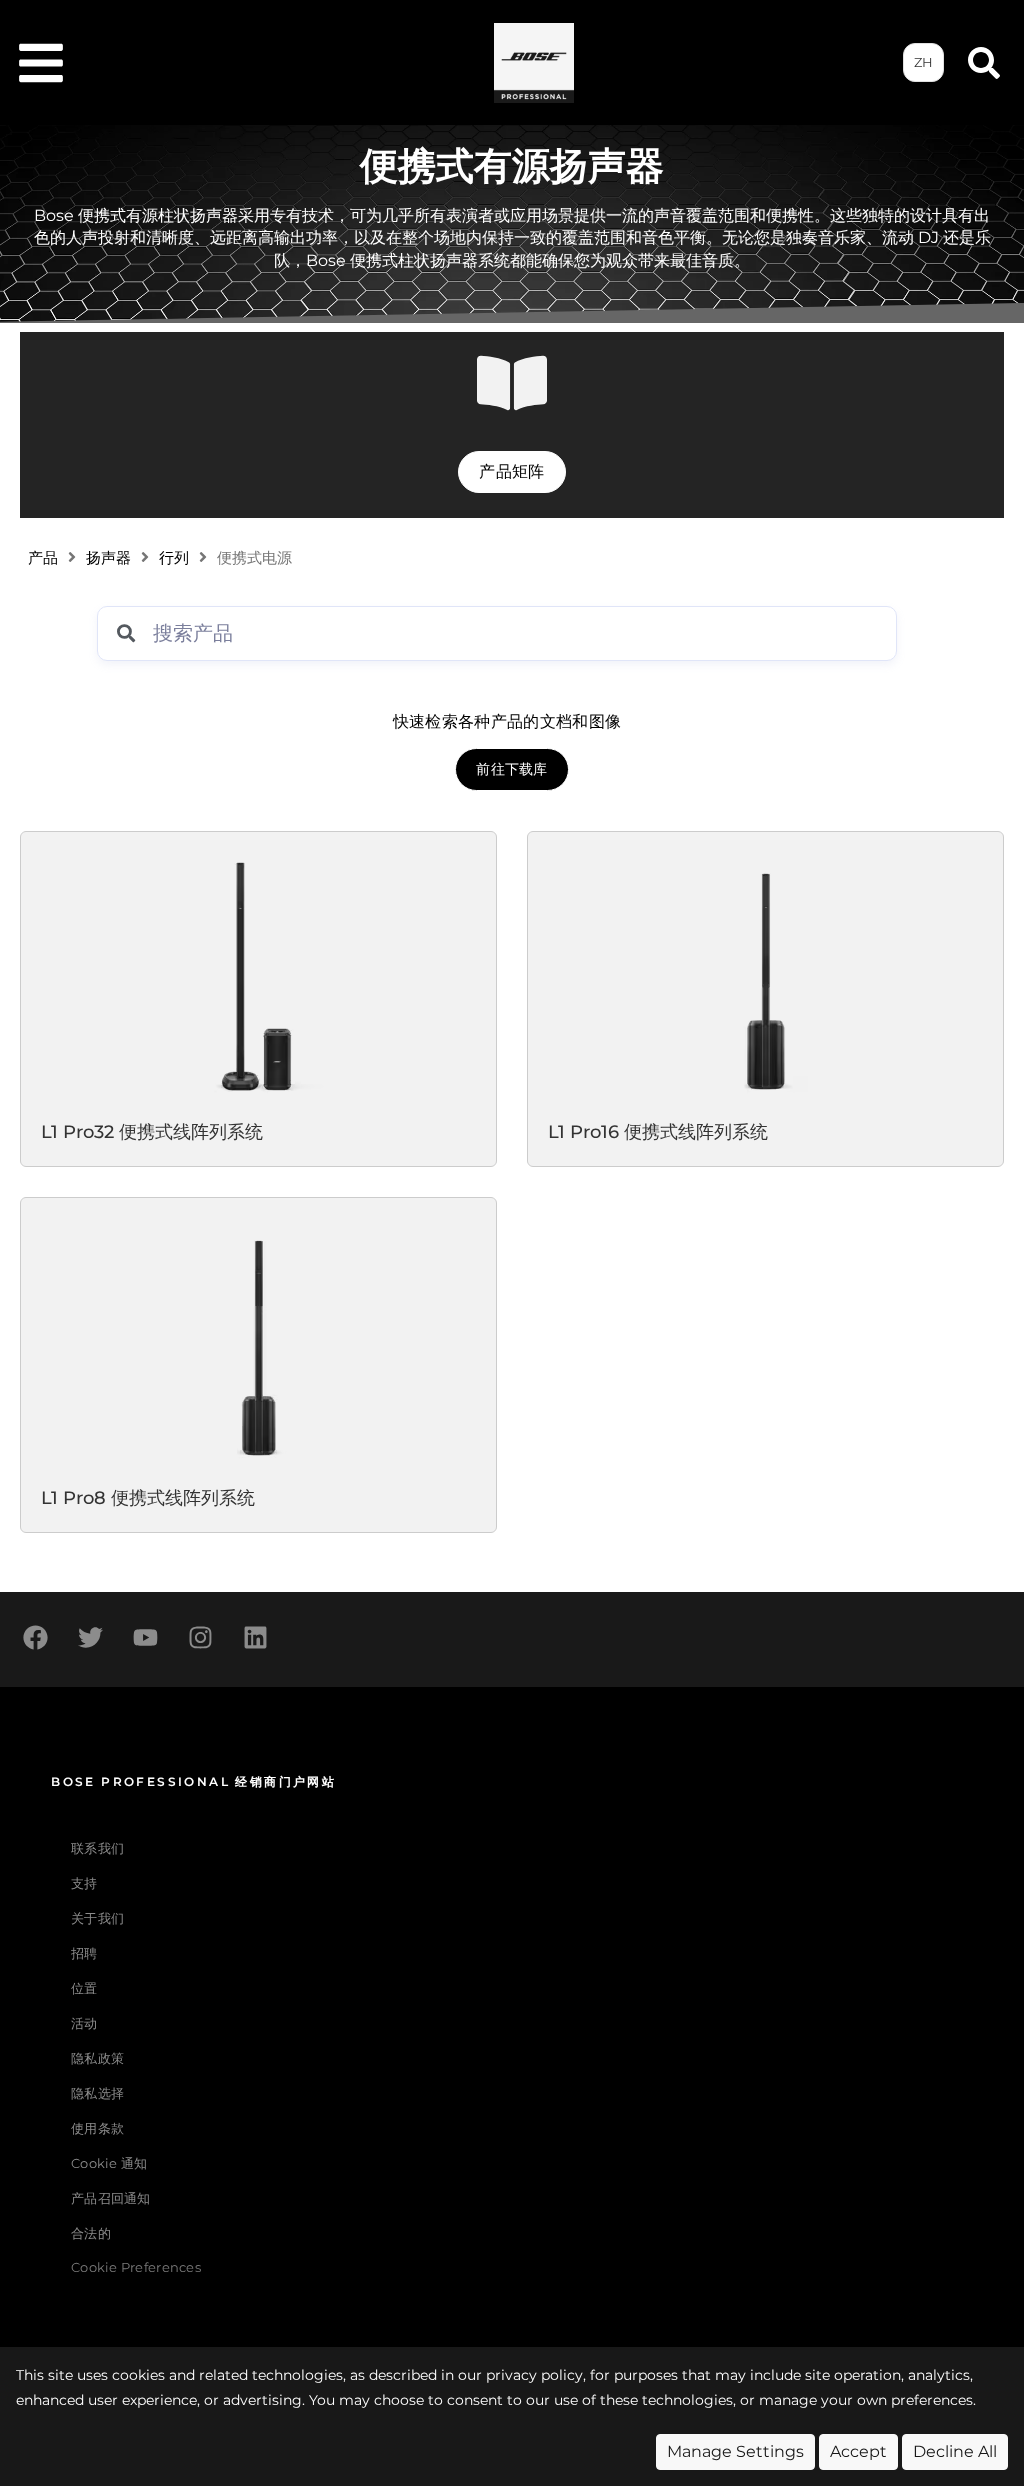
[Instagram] (200, 1637)
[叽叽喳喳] (90, 1637)
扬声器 (108, 558)
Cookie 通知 (109, 2163)
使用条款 (97, 2128)
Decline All (955, 2451)
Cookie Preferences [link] (136, 2268)
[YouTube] (145, 1637)
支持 (84, 1883)
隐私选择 (97, 2093)
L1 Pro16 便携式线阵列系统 (658, 1131)
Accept (858, 2451)
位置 (84, 1988)
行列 (174, 558)
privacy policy (534, 2375)
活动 (84, 2023)
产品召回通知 (111, 2198)
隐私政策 (97, 2058)
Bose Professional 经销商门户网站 (193, 1781)
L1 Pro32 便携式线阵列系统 (152, 1131)
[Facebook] (35, 1637)
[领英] (255, 1637)
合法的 (91, 2233)
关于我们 (97, 1918)
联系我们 (97, 1848)
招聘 (84, 1953)
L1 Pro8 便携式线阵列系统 (148, 1497)
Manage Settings (735, 2451)
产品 (43, 558)
